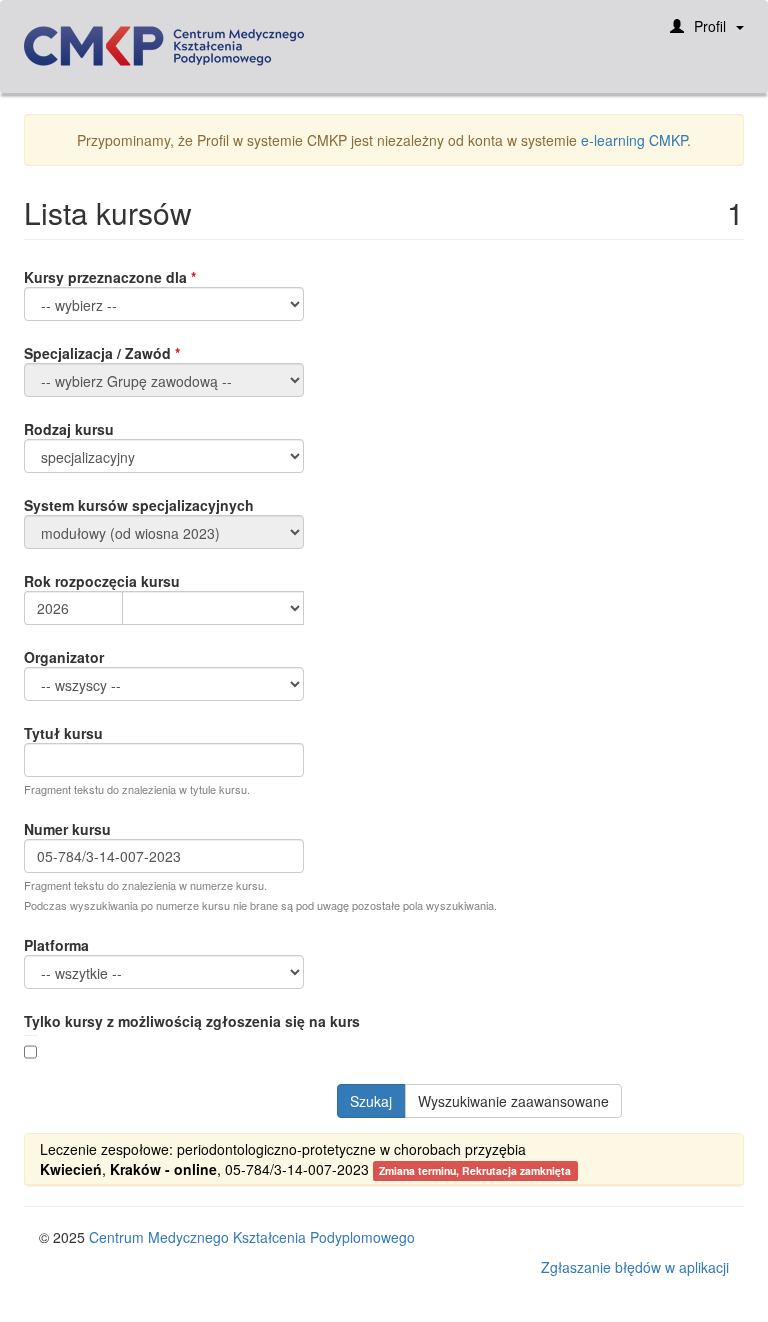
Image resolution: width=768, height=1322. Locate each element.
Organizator (64, 657)
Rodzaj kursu (69, 429)
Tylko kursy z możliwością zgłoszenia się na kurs (192, 1021)
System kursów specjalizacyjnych (139, 505)
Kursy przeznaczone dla (105, 277)
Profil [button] (710, 26)
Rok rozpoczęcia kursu (102, 581)
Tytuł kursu (63, 733)
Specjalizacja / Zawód (97, 353)
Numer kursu (67, 829)
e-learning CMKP (634, 140)
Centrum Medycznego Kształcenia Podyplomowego (252, 1237)
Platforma (56, 945)
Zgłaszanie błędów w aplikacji (635, 1267)
